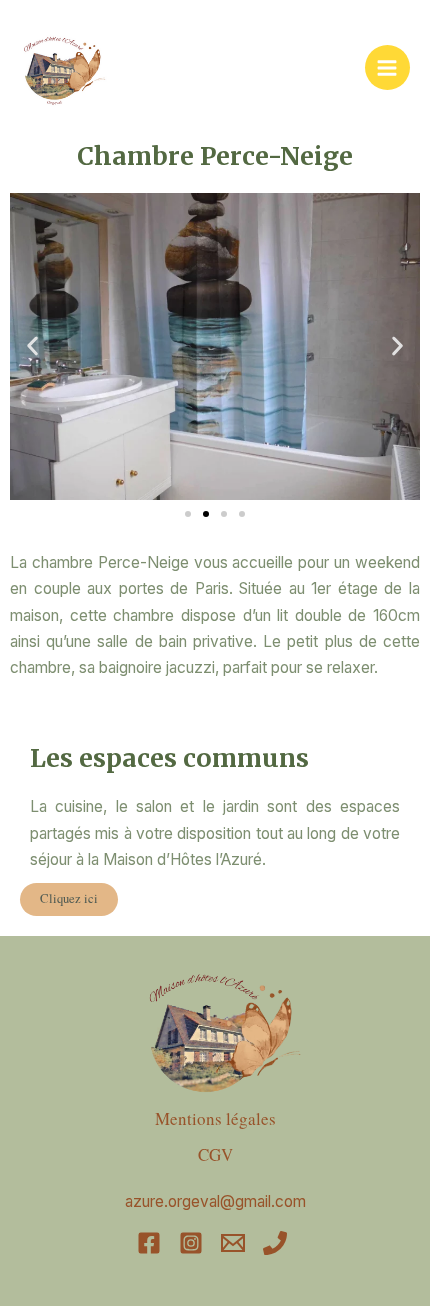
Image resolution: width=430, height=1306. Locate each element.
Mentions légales (215, 1118)
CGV (215, 1154)
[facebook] (152, 1243)
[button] (32, 346)
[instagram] (194, 1243)
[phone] (278, 1243)
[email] (236, 1243)
